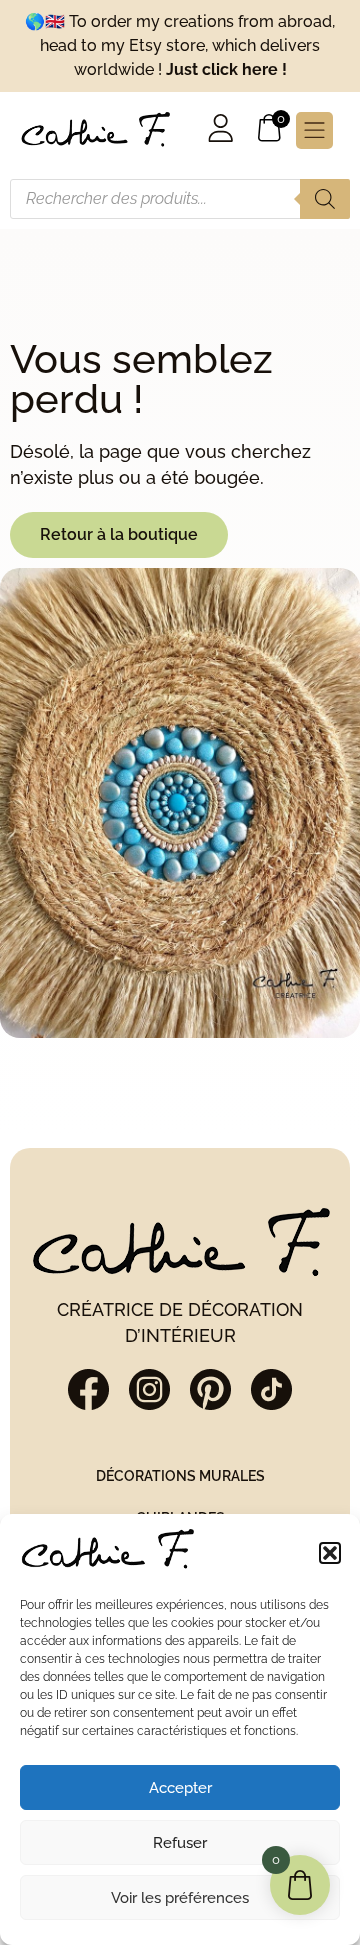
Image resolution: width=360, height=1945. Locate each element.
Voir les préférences (180, 1898)
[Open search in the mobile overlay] (180, 199)
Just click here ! (226, 69)
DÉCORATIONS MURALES (180, 1475)
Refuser (180, 1843)
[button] (330, 1553)
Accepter (180, 1788)
